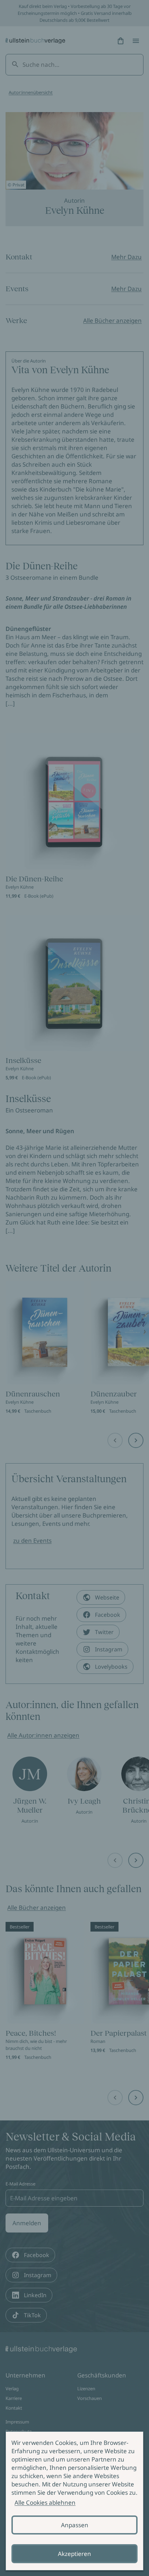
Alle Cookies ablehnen (45, 2502)
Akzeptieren (74, 2554)
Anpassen (75, 2525)
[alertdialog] (74, 2501)
